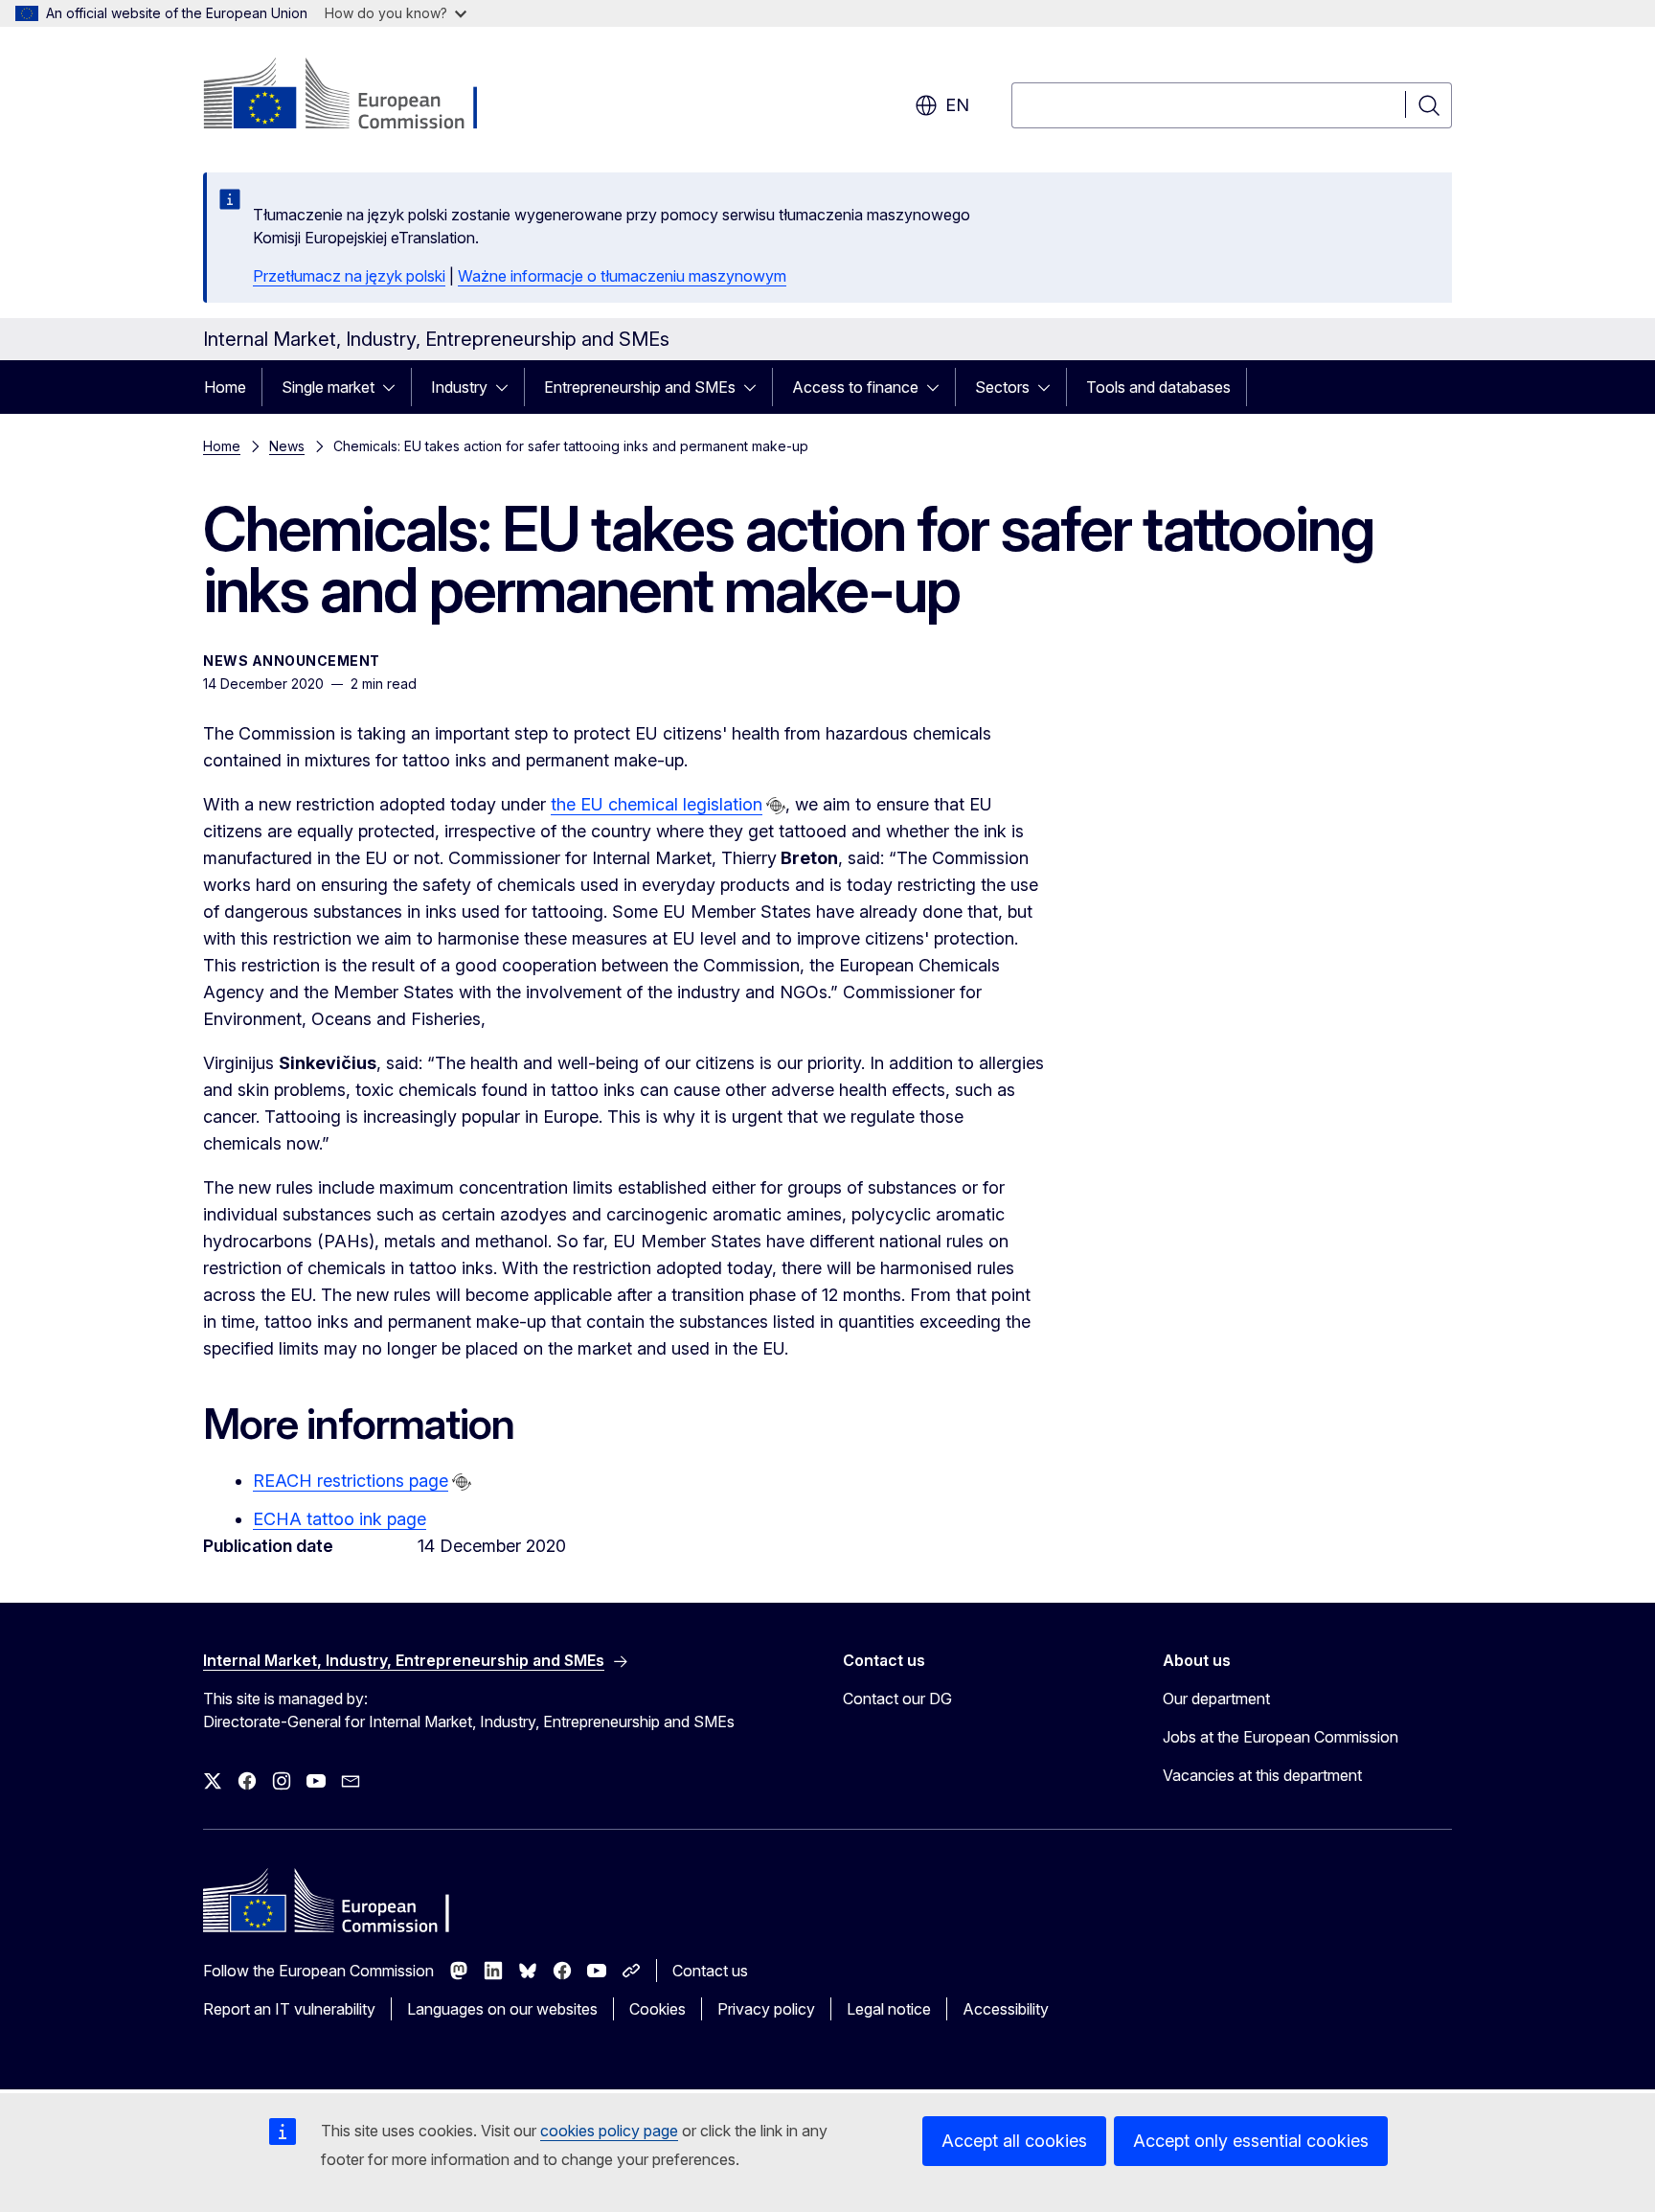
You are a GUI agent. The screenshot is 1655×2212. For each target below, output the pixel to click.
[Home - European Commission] (358, 96)
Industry (459, 387)
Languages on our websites (502, 2009)
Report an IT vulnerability (289, 2009)
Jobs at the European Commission (1281, 1737)
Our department (1216, 1699)
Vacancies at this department (1262, 1775)
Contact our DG (897, 1699)
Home (225, 387)
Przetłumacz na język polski (349, 276)
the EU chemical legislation (657, 804)
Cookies (657, 2009)
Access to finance (855, 387)
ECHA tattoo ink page (340, 1519)
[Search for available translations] (776, 806)
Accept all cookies (1014, 2141)
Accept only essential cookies (1251, 2141)
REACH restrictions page (351, 1481)
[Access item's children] (395, 387)
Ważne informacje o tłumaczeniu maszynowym (622, 276)
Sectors (1002, 387)
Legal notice (889, 2009)
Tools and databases (1158, 387)
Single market (328, 387)
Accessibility (1006, 2009)
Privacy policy (766, 2009)
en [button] (957, 105)
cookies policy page (609, 2131)
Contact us (710, 1971)
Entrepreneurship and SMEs (640, 387)
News (287, 446)
